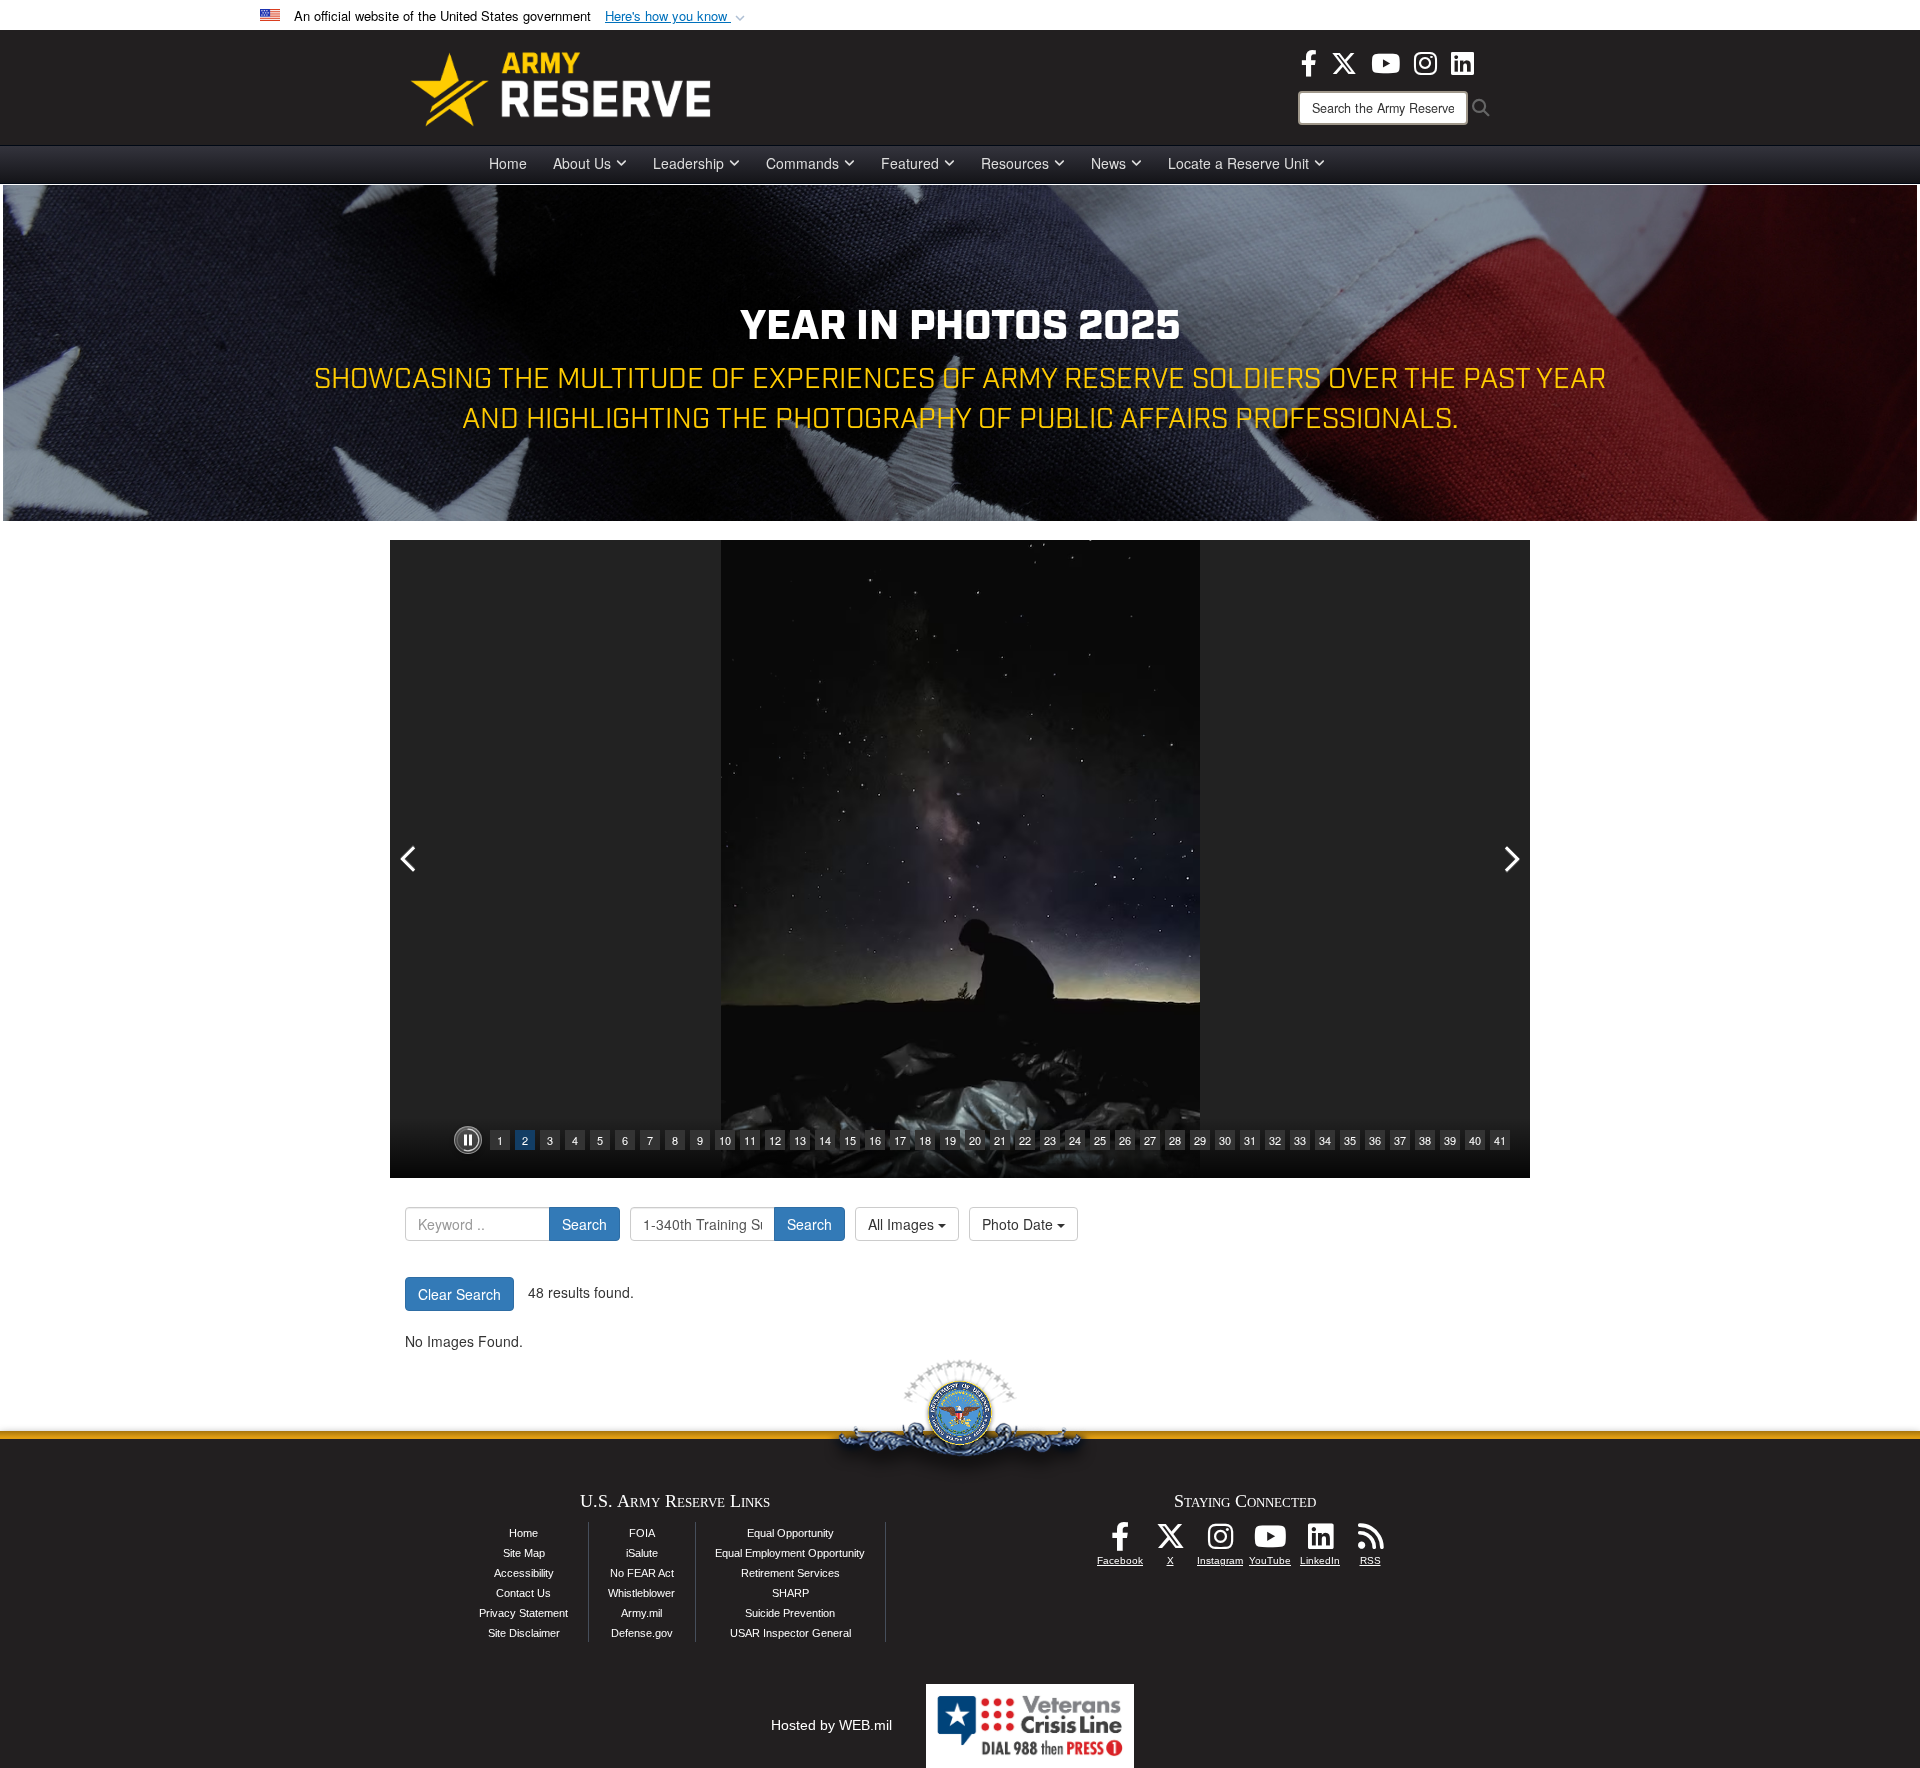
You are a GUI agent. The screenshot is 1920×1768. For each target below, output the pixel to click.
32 (1275, 1140)
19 (950, 1140)
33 (1300, 1140)
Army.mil (641, 1613)
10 (725, 1140)
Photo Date (1019, 1224)
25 (1100, 1140)
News (1108, 163)
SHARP (790, 1593)
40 (1475, 1140)
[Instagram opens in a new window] (1425, 61)
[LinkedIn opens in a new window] (1462, 61)
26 (1125, 1140)
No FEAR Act (642, 1573)
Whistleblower (641, 1593)
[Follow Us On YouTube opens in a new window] (1270, 1542)
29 (1200, 1140)
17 (900, 1140)
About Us (582, 163)
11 (750, 1140)
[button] (677, 16)
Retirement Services (790, 1573)
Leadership (688, 163)
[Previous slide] (410, 859)
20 (975, 1140)
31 (1250, 1140)
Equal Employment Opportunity (790, 1553)
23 (1050, 1140)
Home (508, 163)
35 (1350, 1140)
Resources (1015, 163)
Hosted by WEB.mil (831, 1725)
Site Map (524, 1553)
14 (825, 1140)
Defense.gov (642, 1633)
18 (925, 1140)
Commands (802, 163)
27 (1150, 1140)
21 (1000, 1140)
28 (1175, 1140)
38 (1425, 1140)
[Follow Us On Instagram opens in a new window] (1220, 1542)
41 (1500, 1140)
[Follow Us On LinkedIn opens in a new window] (1320, 1542)
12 (775, 1140)
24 (1075, 1140)
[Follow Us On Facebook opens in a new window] (1120, 1542)
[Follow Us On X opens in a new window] (1170, 1542)
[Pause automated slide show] (468, 1140)
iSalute (642, 1553)
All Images (903, 1224)
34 (1325, 1140)
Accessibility (524, 1573)
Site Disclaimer (524, 1633)
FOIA (642, 1533)
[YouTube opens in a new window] (1385, 61)
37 (1400, 1140)
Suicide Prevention (790, 1613)
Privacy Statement (523, 1613)
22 (1025, 1140)
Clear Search (459, 1294)
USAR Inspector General (790, 1633)
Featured (910, 163)
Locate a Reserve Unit (1238, 163)
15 (850, 1140)
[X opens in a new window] (1344, 61)
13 (800, 1140)
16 (875, 1140)
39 (1450, 1140)
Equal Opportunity (790, 1533)
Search (584, 1224)
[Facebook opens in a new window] (1309, 61)
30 (1225, 1140)
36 (1375, 1140)
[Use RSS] (1370, 1542)
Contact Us (523, 1593)
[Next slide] (1510, 859)
